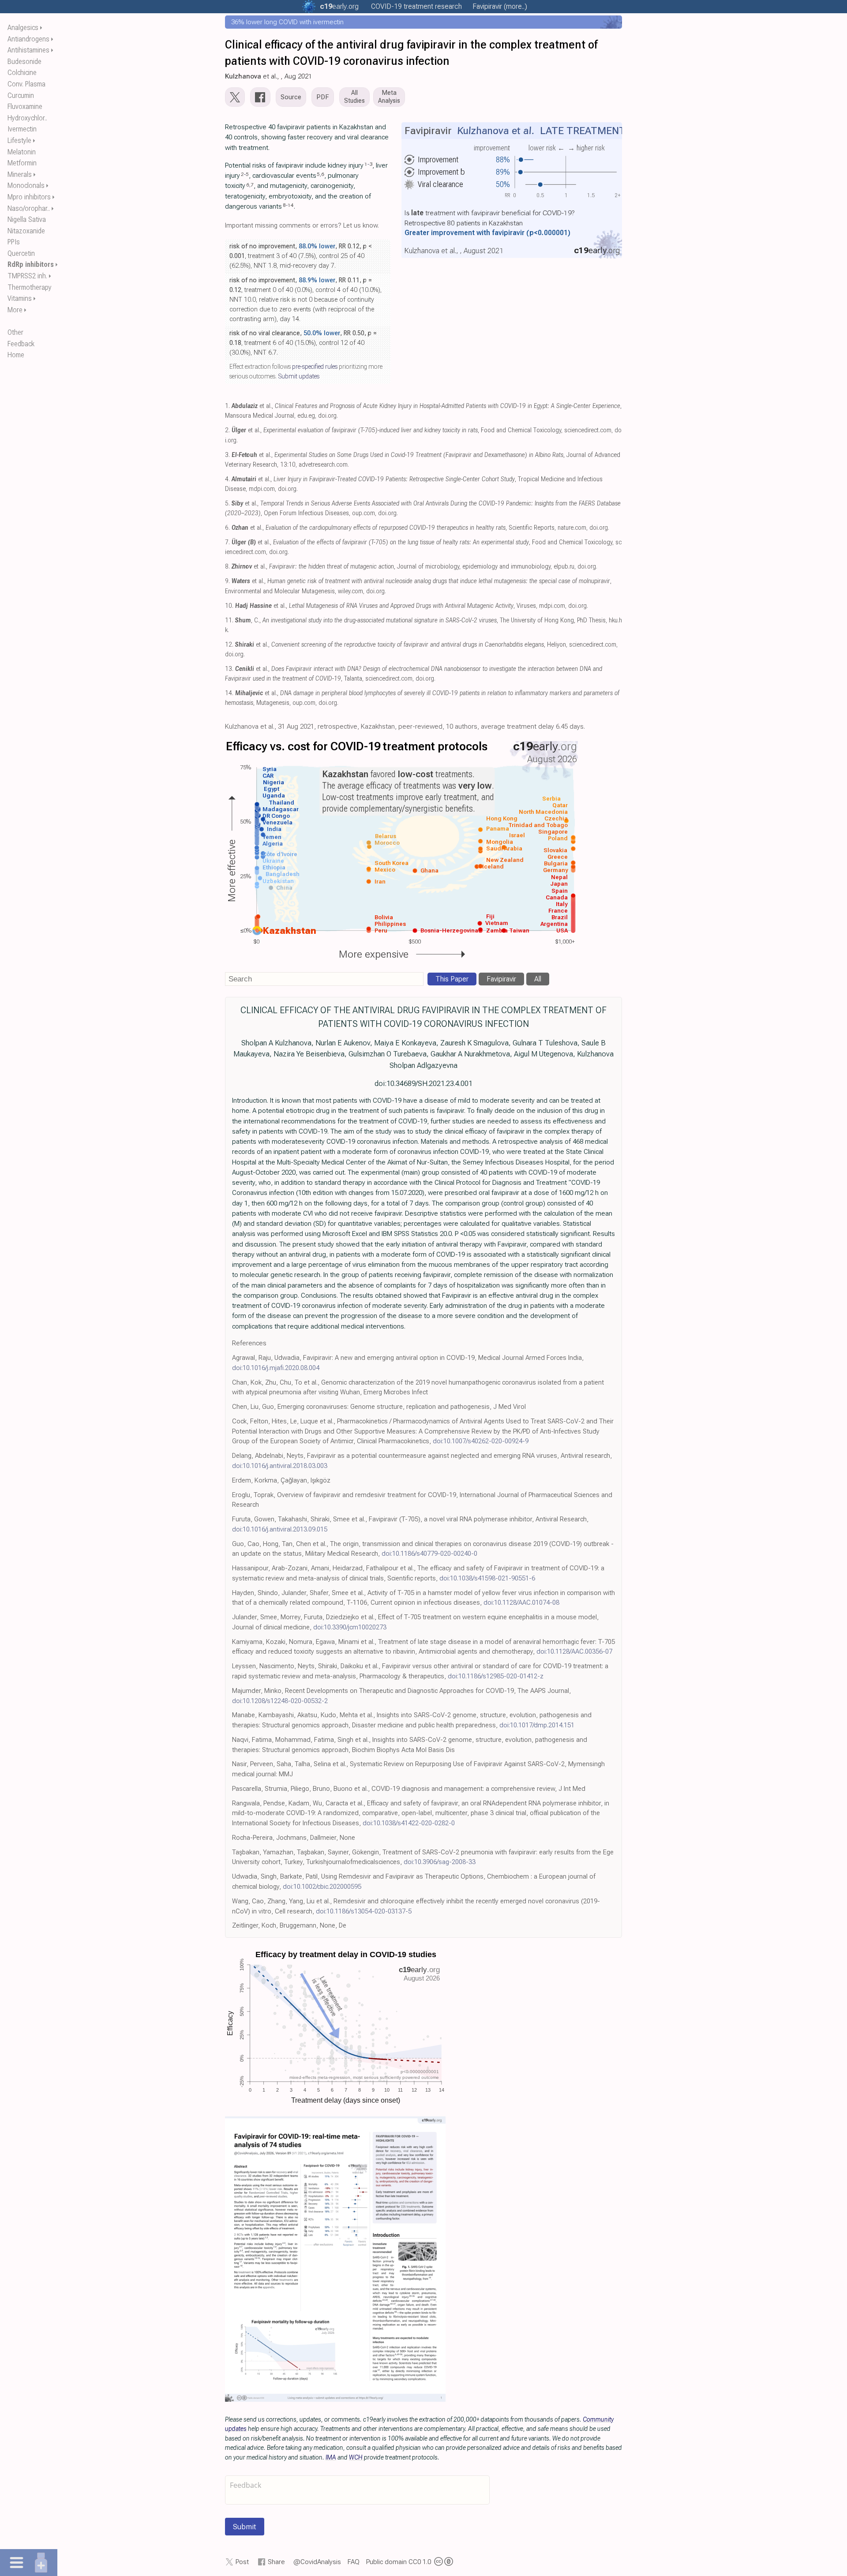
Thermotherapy (30, 287)
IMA (331, 2457)
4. (227, 479)
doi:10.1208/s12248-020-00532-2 (280, 1701)
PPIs (14, 242)
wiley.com (350, 591)
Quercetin (21, 253)
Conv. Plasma (26, 84)
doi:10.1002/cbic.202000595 (322, 1887)
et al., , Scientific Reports (393, 528)
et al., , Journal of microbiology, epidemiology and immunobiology (391, 567)
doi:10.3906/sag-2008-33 (440, 1862)
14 (291, 205)
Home (16, 355)
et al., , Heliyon (401, 645)
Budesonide (24, 62)
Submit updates (299, 376)
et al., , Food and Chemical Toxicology (396, 430)
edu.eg (306, 416)
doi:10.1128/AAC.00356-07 (574, 1651)
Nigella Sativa (27, 219)
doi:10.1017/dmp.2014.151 (537, 1725)
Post (242, 2562)
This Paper (452, 979)
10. (229, 606)
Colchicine (22, 73)
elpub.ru (564, 567)
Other (15, 332)
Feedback (21, 344)
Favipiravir (501, 979)
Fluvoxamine (25, 107)
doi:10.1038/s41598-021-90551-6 (487, 1578)
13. (229, 669)
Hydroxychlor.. (27, 118)
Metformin (22, 163)
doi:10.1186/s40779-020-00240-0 (429, 1554)
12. (229, 645)
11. (229, 620)
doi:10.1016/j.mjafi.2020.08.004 (276, 1368)
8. (227, 567)
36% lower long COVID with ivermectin (287, 22)
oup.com (364, 513)
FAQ (354, 2562)
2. (227, 430)
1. (227, 406)
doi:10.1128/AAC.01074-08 (521, 1603)
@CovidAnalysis (317, 2562)
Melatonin (22, 152)
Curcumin (21, 95)
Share (276, 2562)
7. (227, 542)
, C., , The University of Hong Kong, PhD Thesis (420, 620)
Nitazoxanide (26, 231)
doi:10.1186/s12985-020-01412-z (496, 1676)
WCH (356, 2457)
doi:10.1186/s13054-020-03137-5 (364, 1911)
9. (227, 581)
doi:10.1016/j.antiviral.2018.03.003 (280, 1466)
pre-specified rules (315, 367)
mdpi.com (262, 489)
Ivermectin (22, 129)
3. (227, 455)
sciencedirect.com (588, 430)
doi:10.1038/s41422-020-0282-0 (409, 1823)
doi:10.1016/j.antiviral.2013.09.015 (280, 1529)
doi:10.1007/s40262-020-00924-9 (481, 1441)
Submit (245, 2527)
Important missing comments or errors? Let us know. (302, 225)
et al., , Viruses (386, 606)
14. (229, 693)
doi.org (327, 416)
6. (227, 528)
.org (339, 6)
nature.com (572, 528)
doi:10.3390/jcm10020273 (350, 1627)
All (538, 979)
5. (227, 504)
